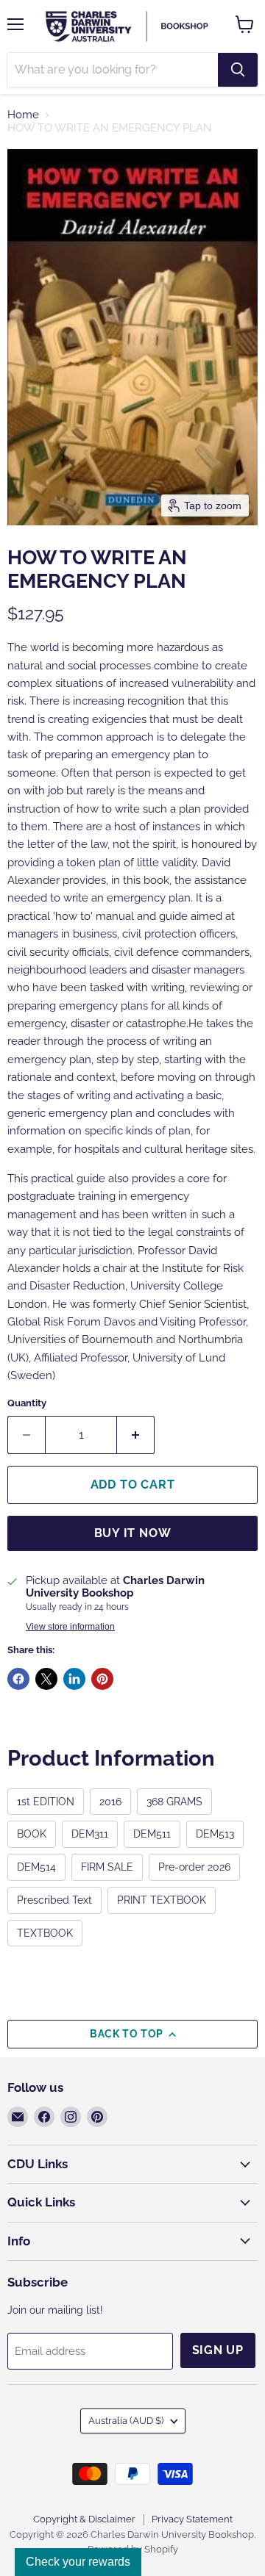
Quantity (27, 1403)
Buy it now (133, 1533)
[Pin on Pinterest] (102, 1679)
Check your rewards (78, 2562)
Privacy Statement (192, 2519)
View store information (70, 1627)
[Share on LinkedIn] (74, 1679)
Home (23, 115)
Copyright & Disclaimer (84, 2519)
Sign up (218, 2350)
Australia (126, 2421)
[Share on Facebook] (18, 1679)
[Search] (238, 70)
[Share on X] (46, 1679)
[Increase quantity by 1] (136, 1435)
